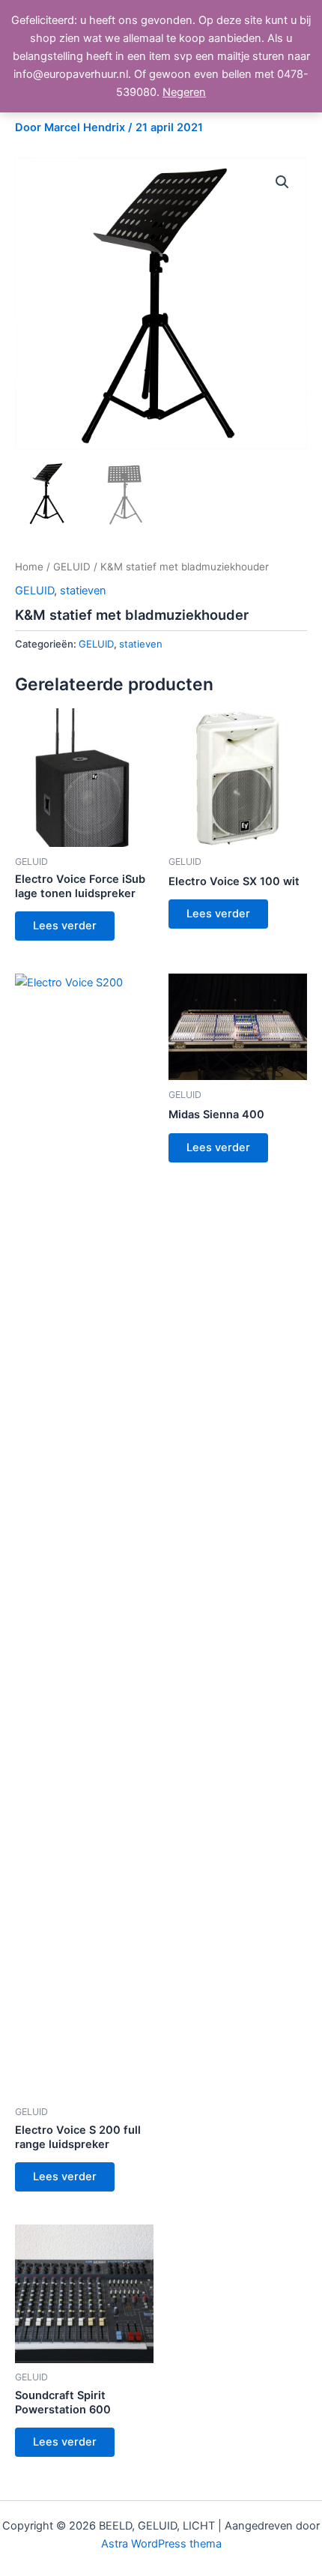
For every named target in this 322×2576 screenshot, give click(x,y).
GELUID (72, 567)
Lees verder (65, 926)
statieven (83, 591)
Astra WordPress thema (161, 2544)
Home (29, 567)
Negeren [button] (184, 92)
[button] (282, 182)
